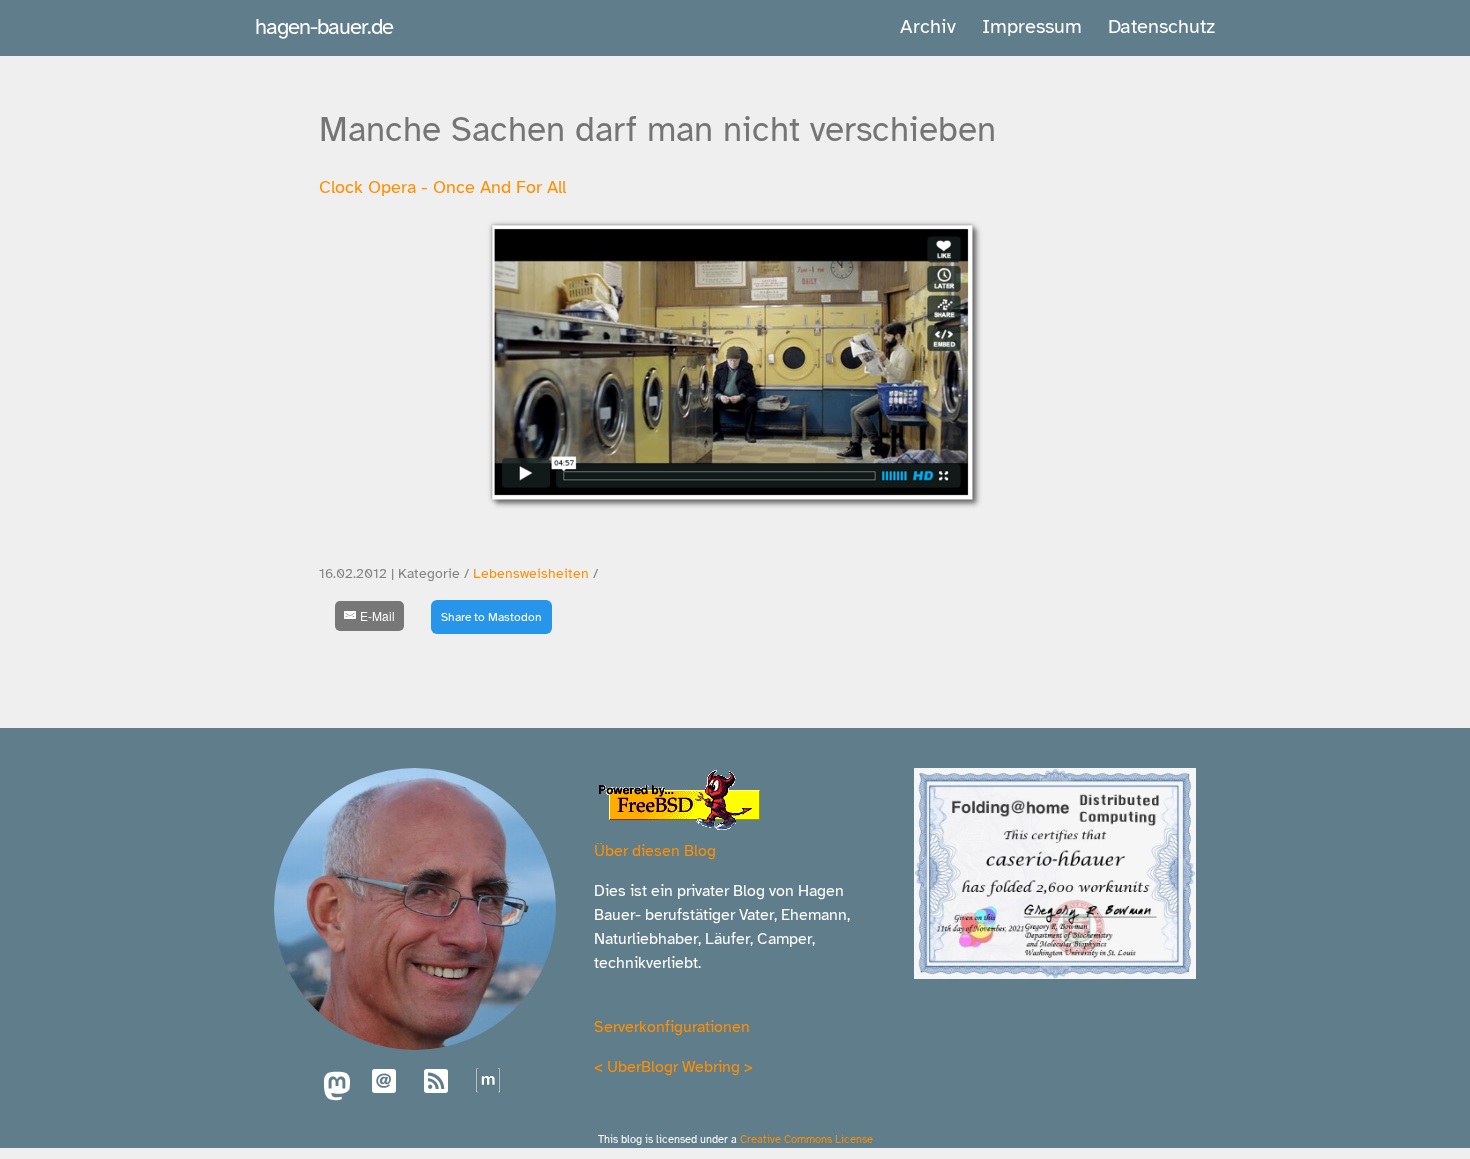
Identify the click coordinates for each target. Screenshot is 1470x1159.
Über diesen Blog (655, 851)
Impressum (1032, 26)
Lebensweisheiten (531, 573)
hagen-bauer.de (324, 26)
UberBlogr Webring (673, 1067)
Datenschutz (1161, 26)
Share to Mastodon (491, 617)
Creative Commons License (806, 1139)
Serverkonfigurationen (672, 1027)
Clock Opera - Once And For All (442, 187)
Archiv (928, 26)
